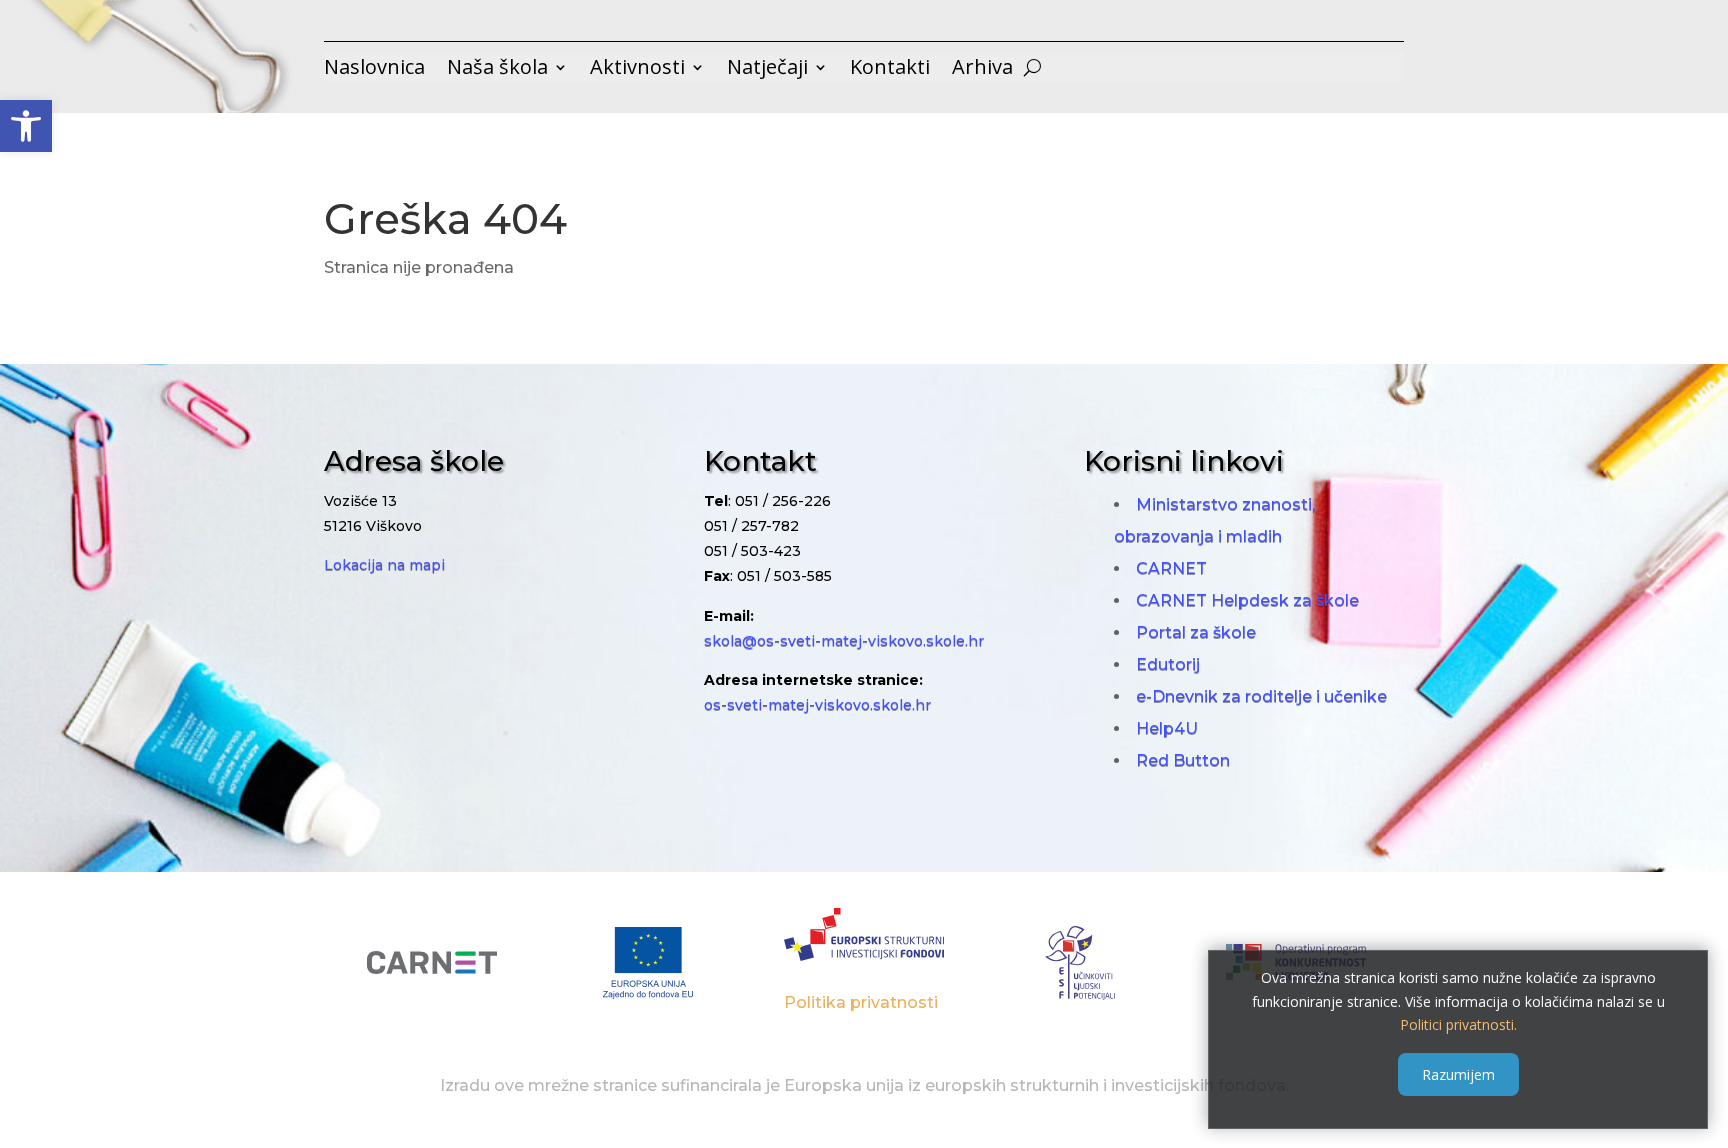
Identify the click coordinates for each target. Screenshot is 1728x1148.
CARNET (1171, 568)
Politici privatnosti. (1458, 1024)
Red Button (1183, 760)
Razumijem (1458, 1074)
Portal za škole (1196, 632)
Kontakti (890, 70)
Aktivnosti (637, 70)
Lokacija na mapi (384, 565)
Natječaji (767, 70)
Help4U (1167, 728)
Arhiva (982, 70)
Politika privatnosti (861, 1002)
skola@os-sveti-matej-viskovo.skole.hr (844, 641)
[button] (26, 126)
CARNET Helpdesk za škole (1247, 600)
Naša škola (497, 70)
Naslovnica (374, 70)
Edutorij (1168, 664)
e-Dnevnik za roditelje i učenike (1261, 696)
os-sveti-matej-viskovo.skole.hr (817, 705)
